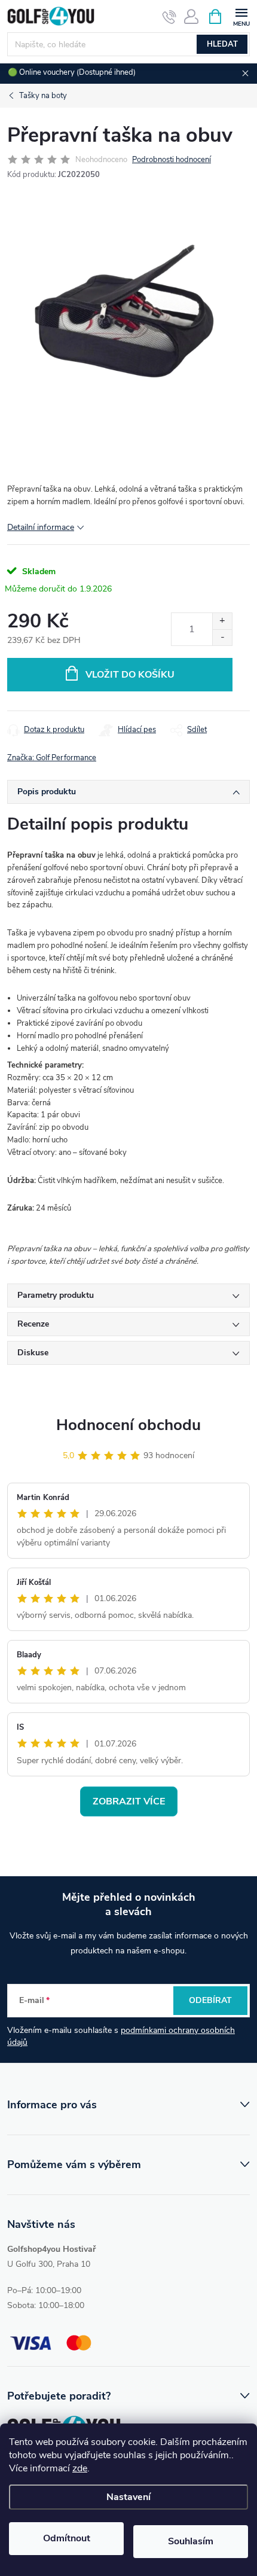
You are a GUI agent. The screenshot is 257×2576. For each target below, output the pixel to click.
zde (80, 2468)
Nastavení (128, 2497)
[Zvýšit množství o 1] (222, 621)
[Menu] (241, 16)
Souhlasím (191, 2541)
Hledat (222, 44)
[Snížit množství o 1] (222, 637)
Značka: (52, 758)
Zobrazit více (129, 1801)
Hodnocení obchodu (128, 1425)
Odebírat (210, 2000)
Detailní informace (41, 527)
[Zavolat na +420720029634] (169, 17)
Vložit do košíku (130, 675)
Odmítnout (67, 2538)
